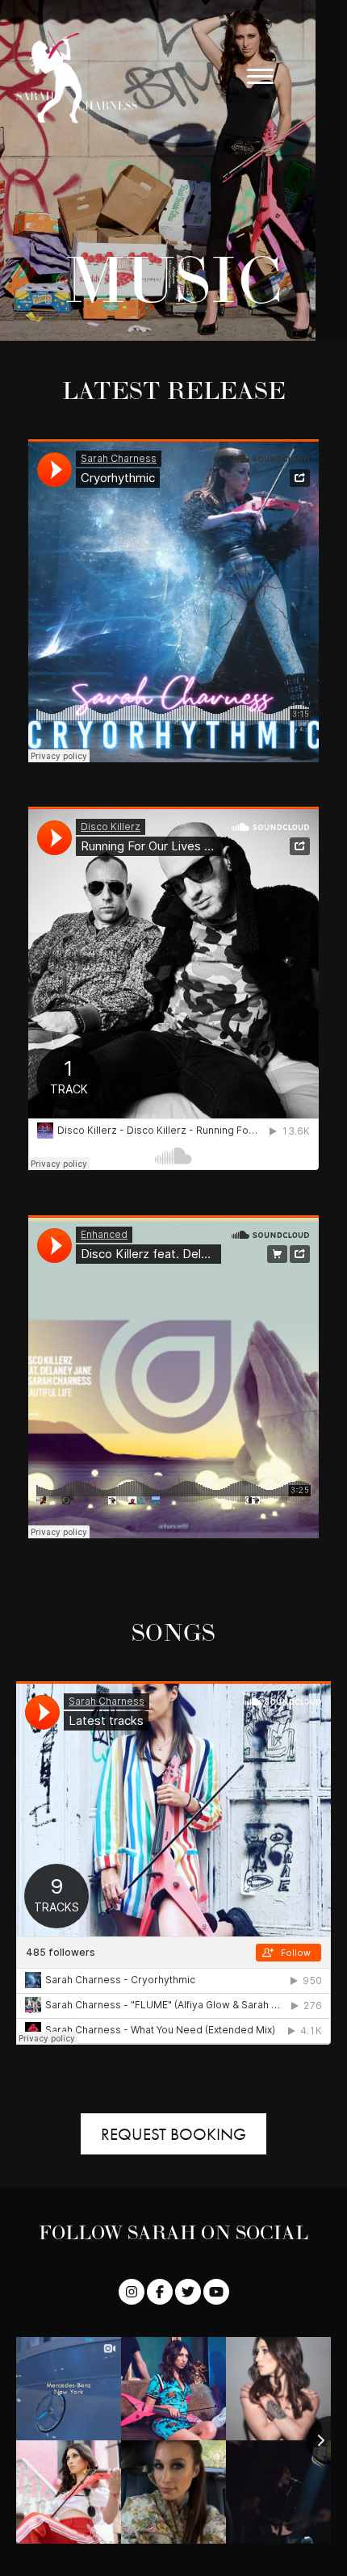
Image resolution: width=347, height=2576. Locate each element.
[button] (132, 2292)
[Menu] (260, 77)
